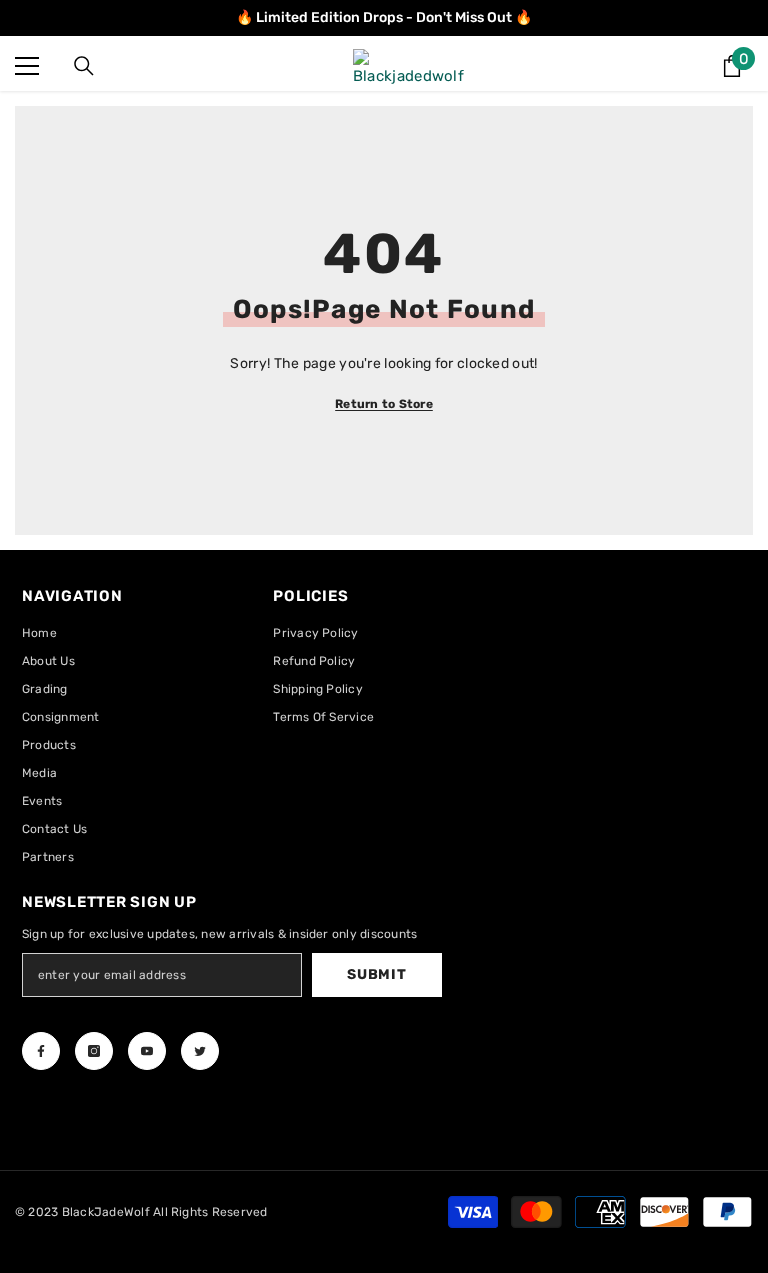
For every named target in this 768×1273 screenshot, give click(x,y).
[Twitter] (200, 1051)
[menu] (27, 66)
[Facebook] (41, 1051)
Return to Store (384, 404)
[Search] (84, 66)
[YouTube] (147, 1051)
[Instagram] (94, 1051)
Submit (376, 974)
